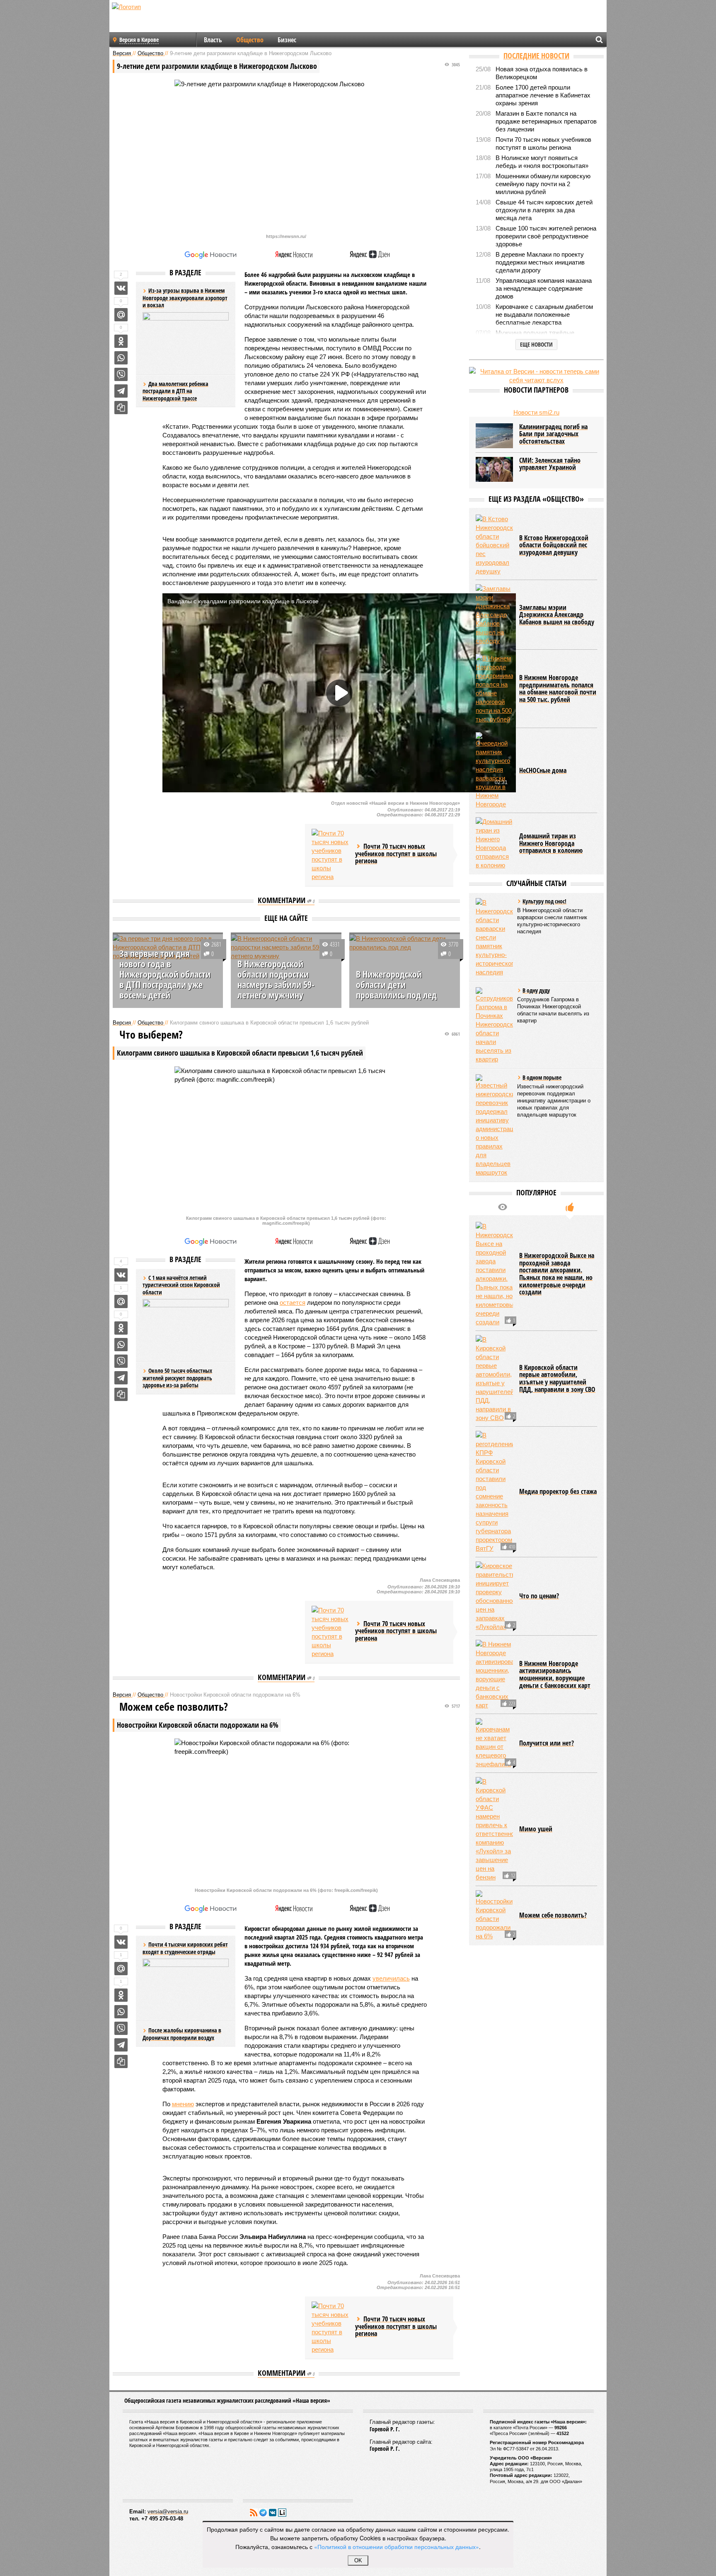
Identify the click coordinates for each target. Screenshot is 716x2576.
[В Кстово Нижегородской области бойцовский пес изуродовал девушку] (494, 545)
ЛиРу (282, 2513)
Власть (213, 40)
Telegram (263, 2513)
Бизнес (287, 40)
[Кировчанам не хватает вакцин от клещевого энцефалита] (494, 1743)
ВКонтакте (273, 2513)
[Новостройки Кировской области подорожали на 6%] (494, 1915)
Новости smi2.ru (536, 412)
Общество (250, 40)
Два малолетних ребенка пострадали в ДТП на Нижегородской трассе (175, 391)
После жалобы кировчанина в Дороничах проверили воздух (182, 2034)
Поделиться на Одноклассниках (121, 341)
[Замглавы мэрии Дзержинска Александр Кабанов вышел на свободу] (494, 615)
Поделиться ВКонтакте (121, 288)
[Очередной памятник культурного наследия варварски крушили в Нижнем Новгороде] (494, 770)
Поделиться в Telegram (121, 391)
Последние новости (536, 56)
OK (358, 2560)
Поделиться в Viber (121, 374)
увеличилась (391, 1978)
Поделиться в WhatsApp (121, 358)
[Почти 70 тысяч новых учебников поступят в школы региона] (330, 855)
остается (293, 1303)
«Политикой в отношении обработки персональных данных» (397, 2547)
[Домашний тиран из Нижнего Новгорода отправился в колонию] (494, 843)
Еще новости (536, 344)
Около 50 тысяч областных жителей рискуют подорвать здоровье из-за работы (177, 1378)
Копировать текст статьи (121, 408)
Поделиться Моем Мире (121, 315)
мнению (183, 2104)
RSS (254, 2513)
